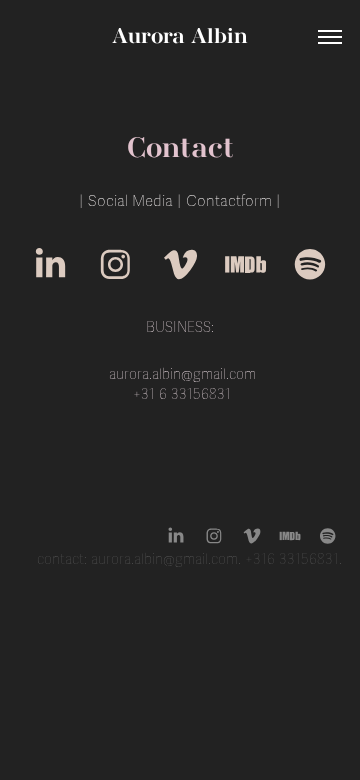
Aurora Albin (180, 37)
